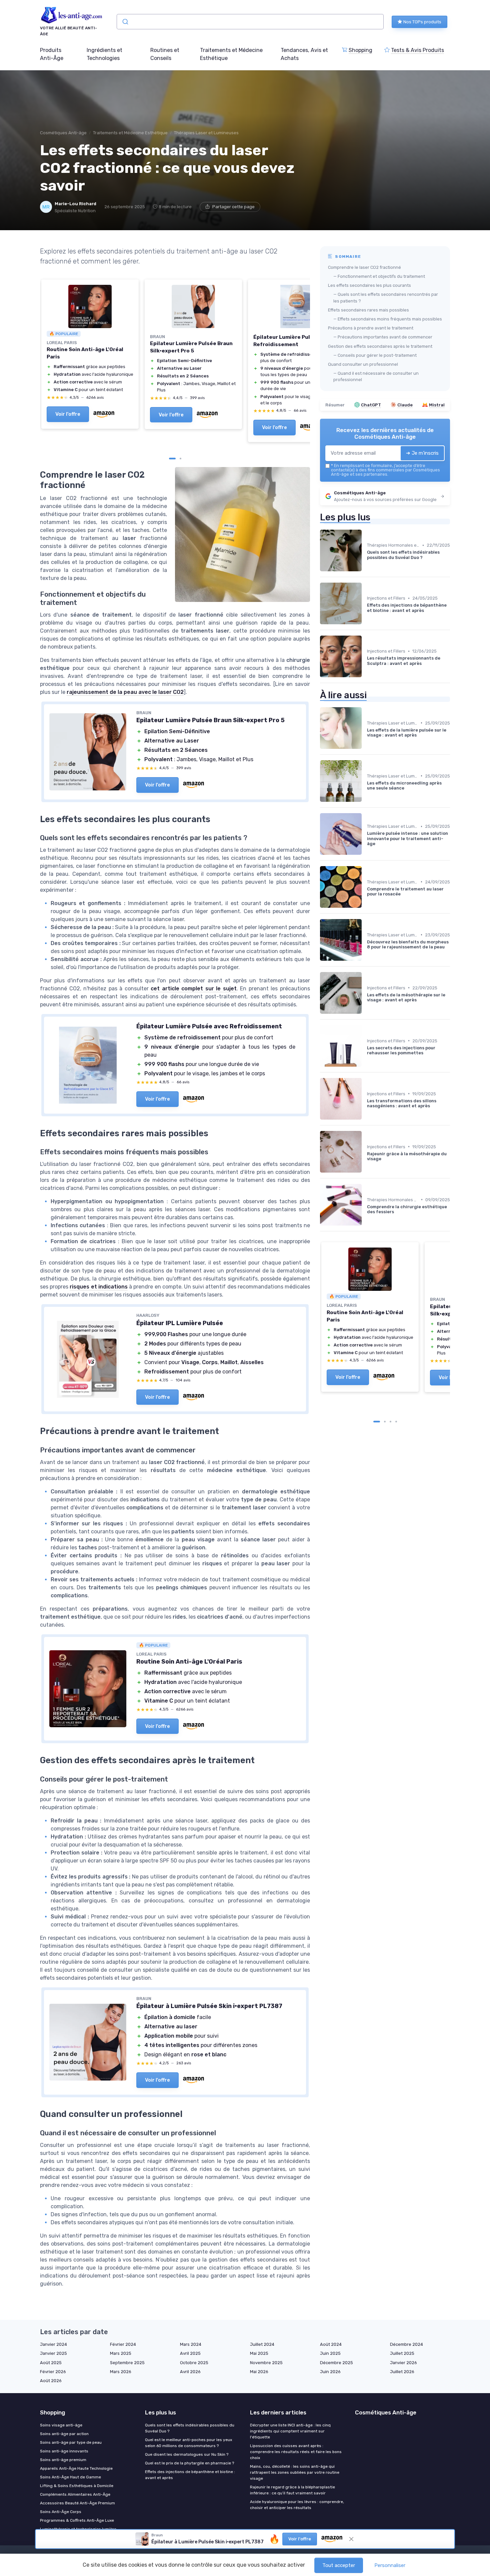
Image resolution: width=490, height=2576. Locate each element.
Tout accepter (339, 2565)
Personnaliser (390, 2565)
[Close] (366, 1014)
